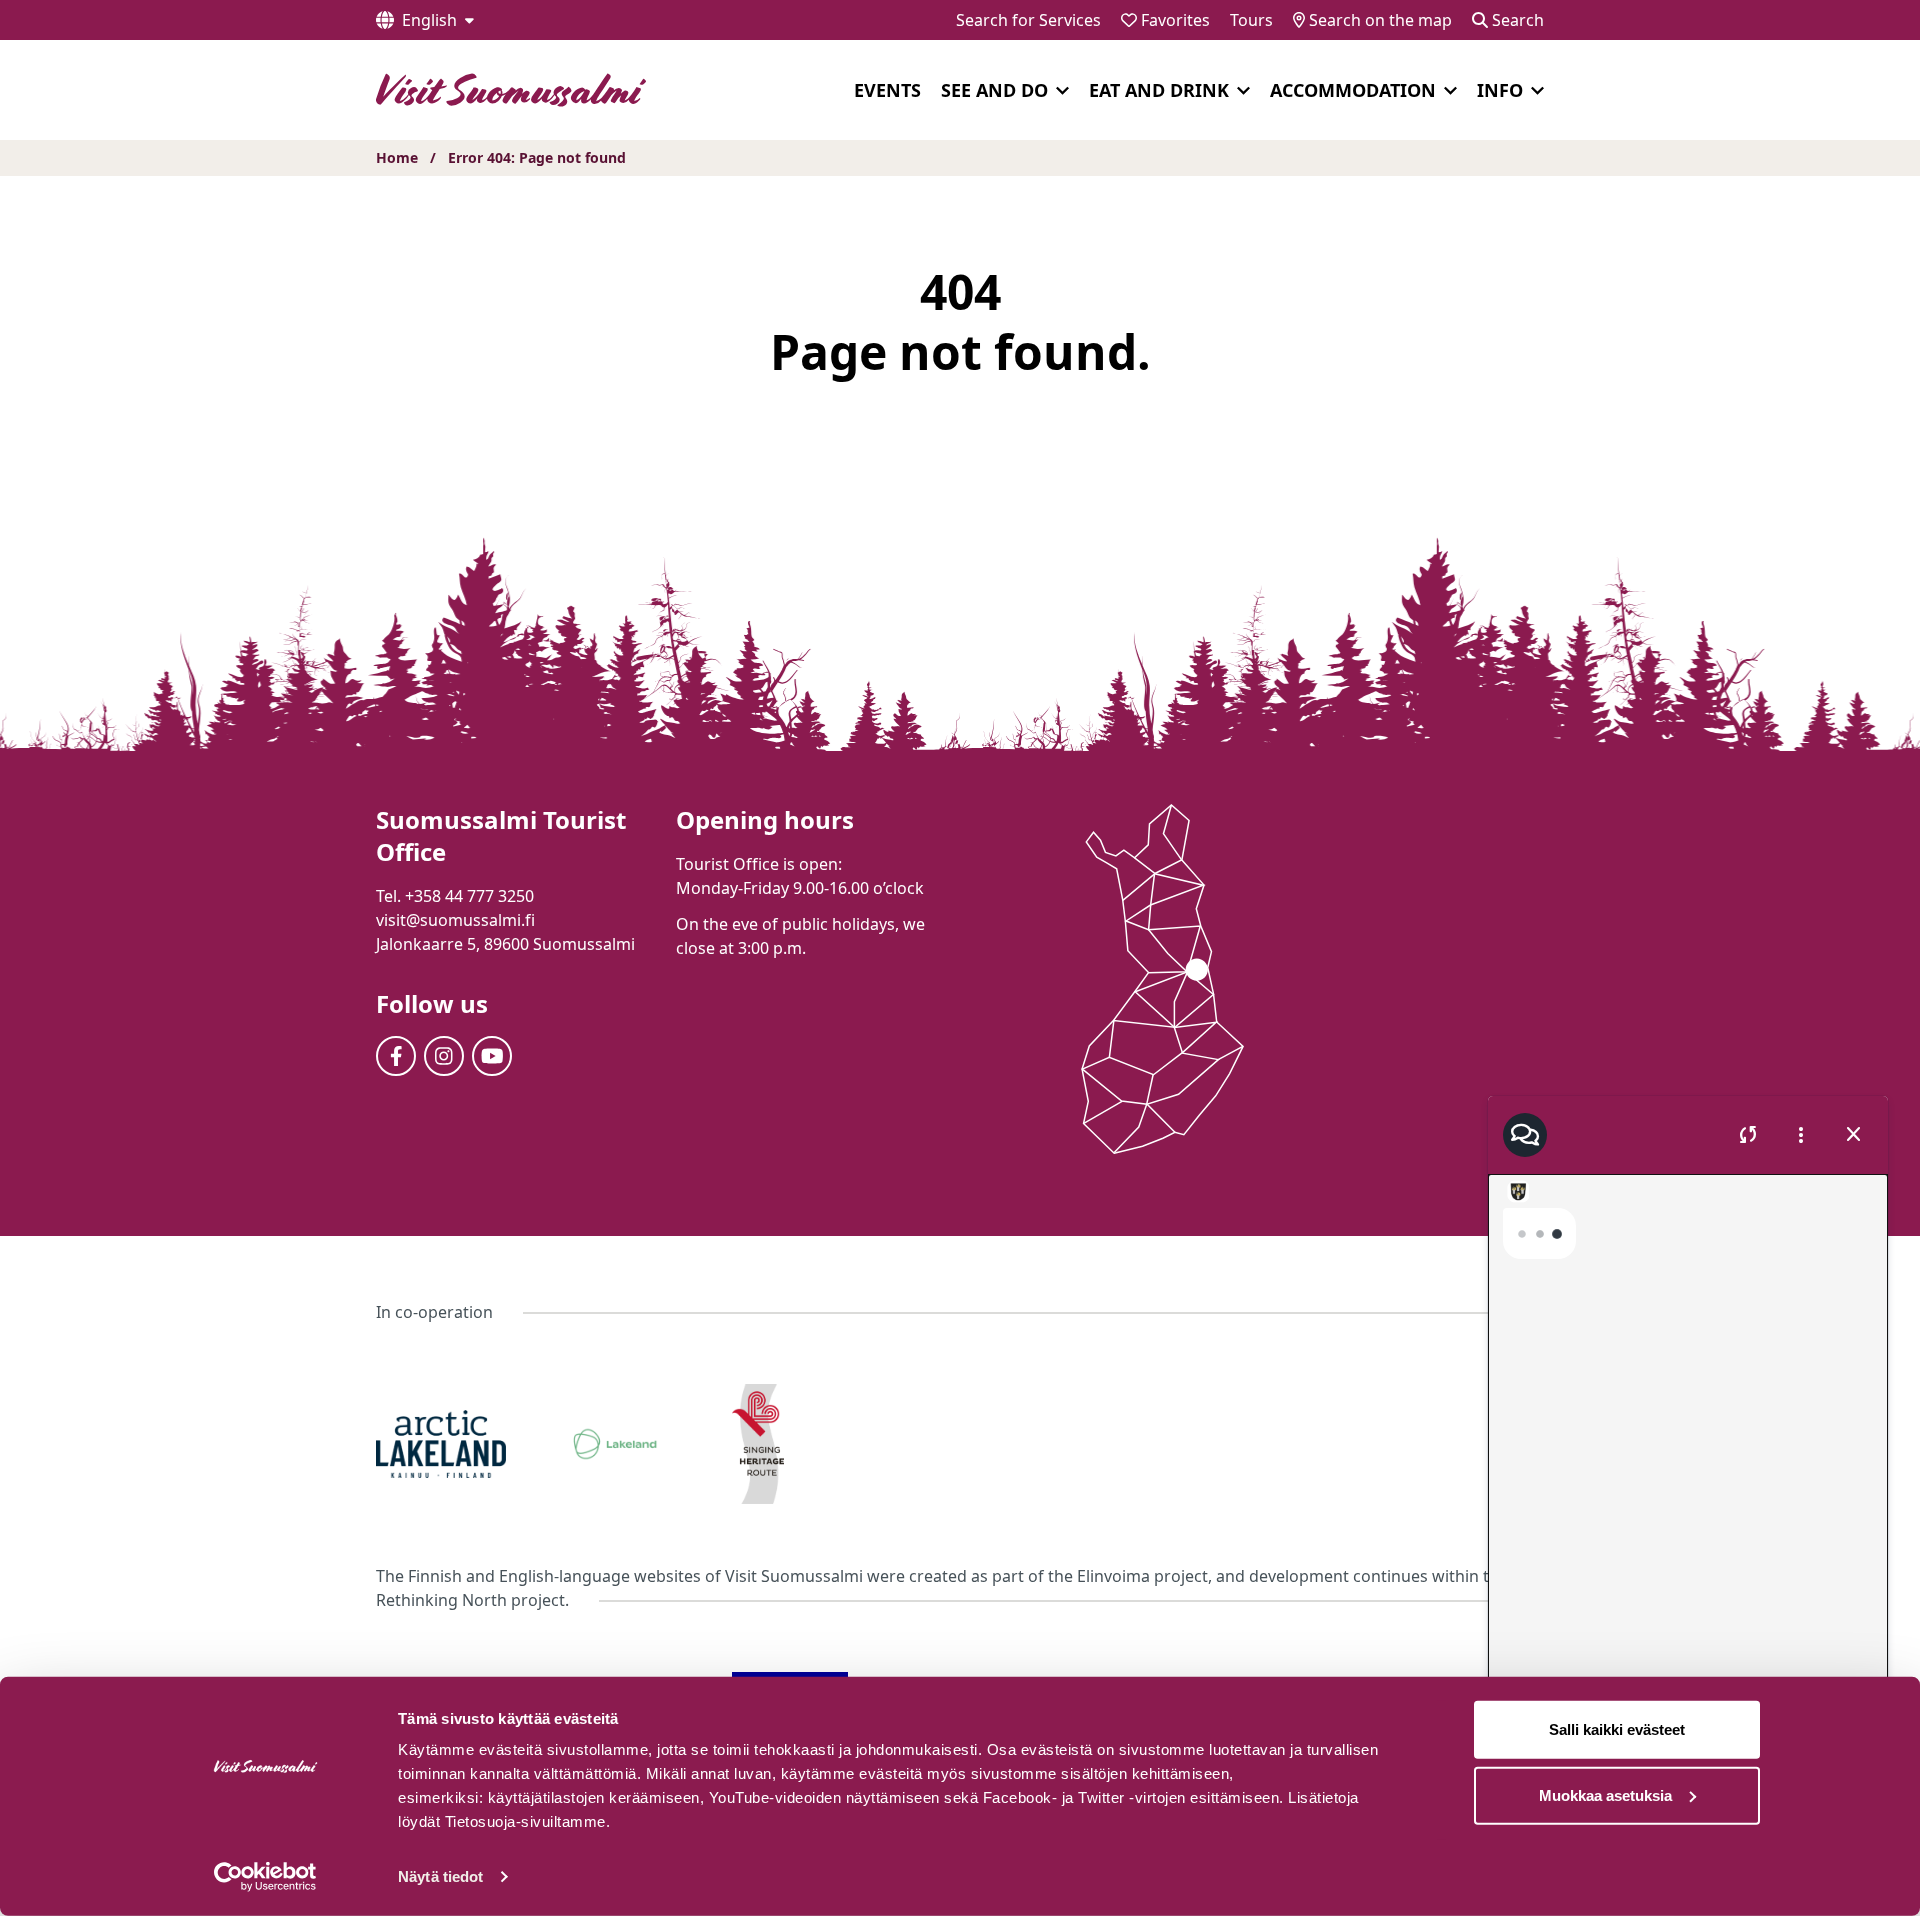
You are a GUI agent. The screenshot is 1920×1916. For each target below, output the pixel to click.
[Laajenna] (1062, 91)
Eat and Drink (1159, 90)
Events (887, 90)
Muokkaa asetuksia (1605, 1794)
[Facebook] (396, 1056)
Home (397, 157)
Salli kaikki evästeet (1617, 1729)
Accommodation (1353, 90)
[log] (1688, 1448)
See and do (994, 90)
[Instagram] (444, 1056)
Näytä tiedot (440, 1876)
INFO (1500, 90)
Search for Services (1028, 20)
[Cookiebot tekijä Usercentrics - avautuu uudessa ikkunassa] (265, 1877)
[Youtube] (492, 1056)
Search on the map (1378, 20)
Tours (1251, 20)
